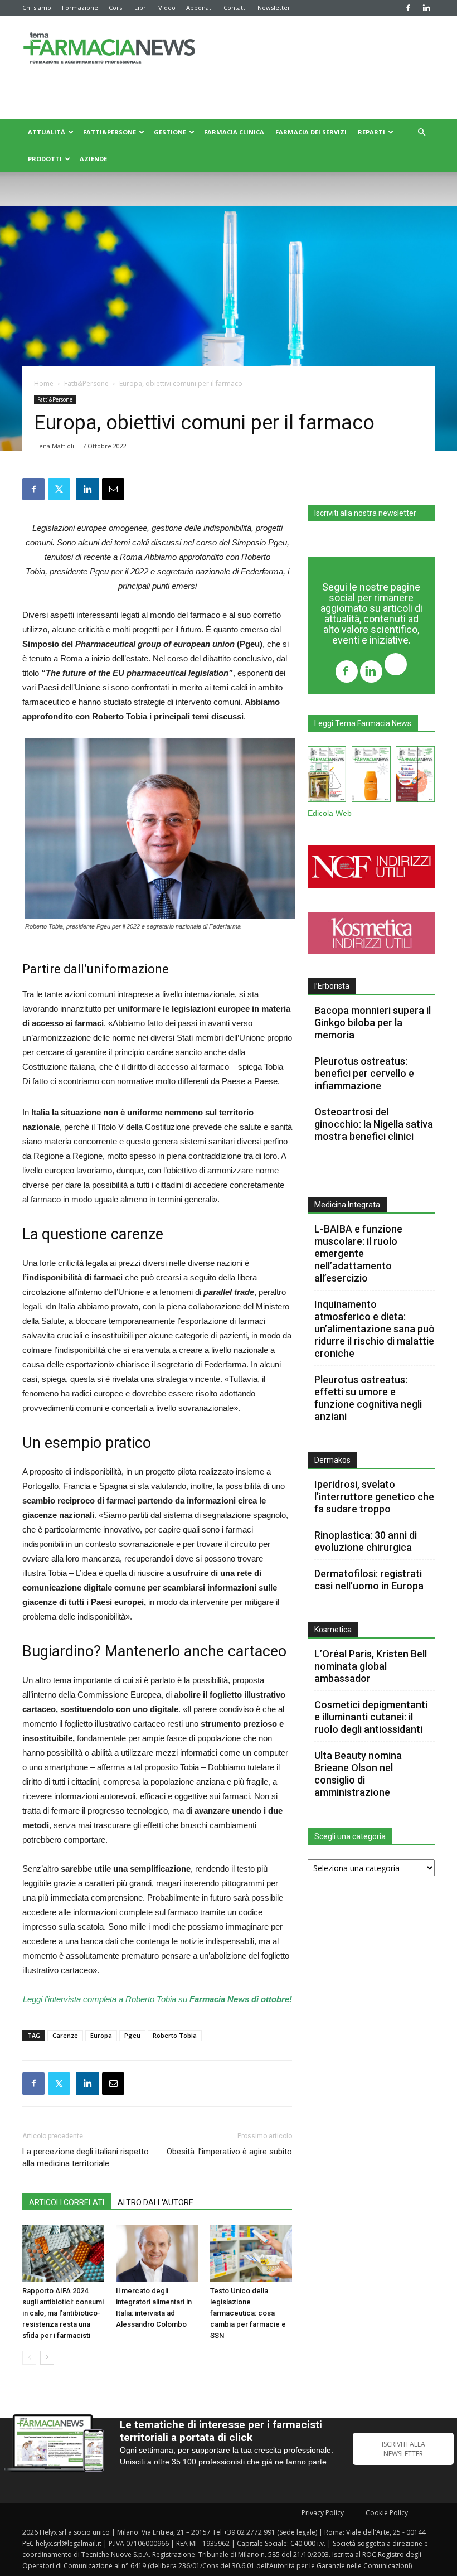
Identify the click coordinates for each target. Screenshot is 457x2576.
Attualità (47, 132)
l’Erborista (332, 986)
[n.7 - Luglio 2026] (327, 776)
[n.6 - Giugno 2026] (371, 776)
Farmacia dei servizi (311, 132)
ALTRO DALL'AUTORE (155, 2202)
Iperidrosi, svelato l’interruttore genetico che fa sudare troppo (374, 1497)
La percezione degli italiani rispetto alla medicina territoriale (86, 2157)
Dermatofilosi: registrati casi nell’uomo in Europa (369, 1580)
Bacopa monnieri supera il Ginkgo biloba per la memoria (373, 1023)
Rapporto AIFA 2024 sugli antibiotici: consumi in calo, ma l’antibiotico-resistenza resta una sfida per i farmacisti (63, 2313)
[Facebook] (408, 8)
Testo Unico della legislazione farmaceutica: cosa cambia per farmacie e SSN (248, 2313)
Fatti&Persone (110, 132)
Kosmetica (333, 1630)
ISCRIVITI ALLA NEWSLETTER (403, 2449)
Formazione (80, 8)
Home (44, 383)
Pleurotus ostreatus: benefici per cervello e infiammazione (364, 1073)
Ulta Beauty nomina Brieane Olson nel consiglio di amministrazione (358, 1774)
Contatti (235, 8)
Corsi (116, 8)
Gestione (170, 132)
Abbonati (200, 8)
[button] (421, 132)
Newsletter (274, 8)
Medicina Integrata (347, 1205)
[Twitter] (396, 666)
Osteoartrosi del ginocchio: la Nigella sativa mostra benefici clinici (374, 1124)
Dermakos (332, 1460)
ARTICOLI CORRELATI (67, 2202)
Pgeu (132, 2035)
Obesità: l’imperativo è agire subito (229, 2152)
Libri (141, 8)
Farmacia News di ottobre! (241, 1999)
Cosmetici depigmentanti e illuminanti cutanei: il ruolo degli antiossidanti (371, 1717)
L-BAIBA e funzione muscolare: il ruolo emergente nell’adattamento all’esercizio (358, 1253)
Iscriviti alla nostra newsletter (365, 513)
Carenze (65, 2035)
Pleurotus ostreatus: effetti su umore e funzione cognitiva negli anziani (368, 1398)
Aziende (93, 159)
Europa (101, 2035)
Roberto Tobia (175, 2035)
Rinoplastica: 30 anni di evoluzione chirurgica (366, 1541)
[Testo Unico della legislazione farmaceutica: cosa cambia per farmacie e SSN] (251, 2253)
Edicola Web (330, 813)
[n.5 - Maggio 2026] (415, 776)
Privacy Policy (323, 2513)
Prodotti (45, 159)
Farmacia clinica (234, 132)
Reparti (371, 132)
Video (167, 8)
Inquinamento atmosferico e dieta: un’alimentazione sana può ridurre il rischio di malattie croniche (375, 1329)
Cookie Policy (387, 2513)
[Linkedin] (426, 8)
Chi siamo (37, 8)
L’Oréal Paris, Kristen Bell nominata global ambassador (371, 1666)
